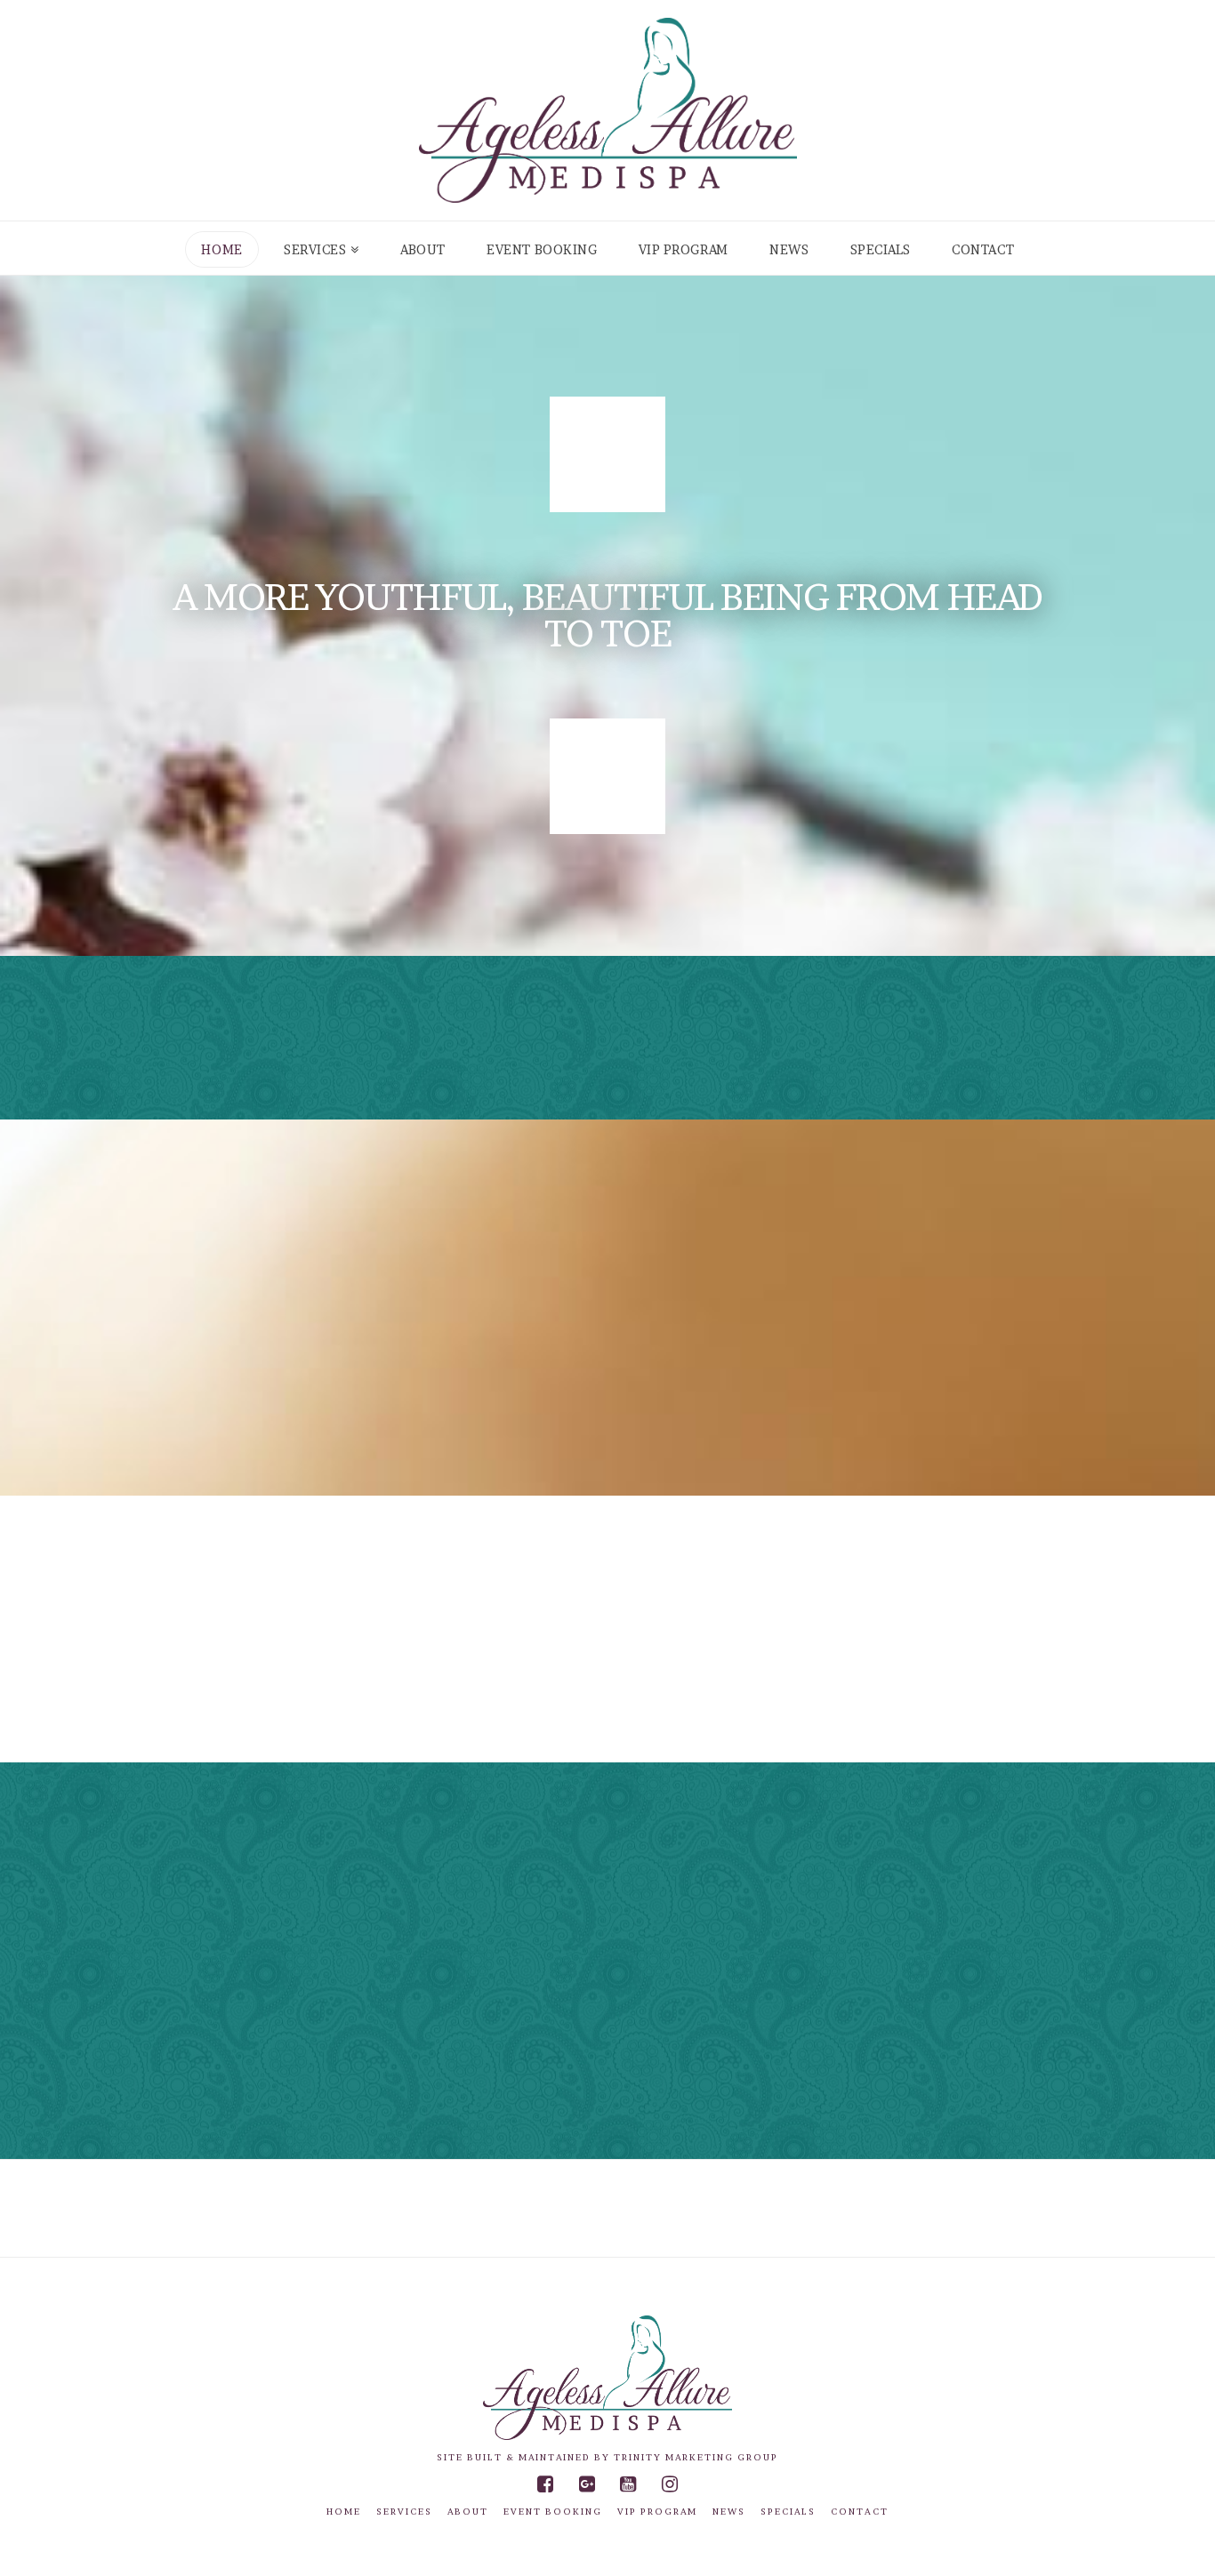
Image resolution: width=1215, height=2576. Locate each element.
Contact (860, 2511)
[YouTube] (628, 2484)
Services (404, 2511)
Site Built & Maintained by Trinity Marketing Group (607, 2457)
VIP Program (657, 2511)
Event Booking (553, 2511)
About (468, 2511)
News (729, 2511)
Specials (788, 2511)
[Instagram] (670, 2484)
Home (344, 2511)
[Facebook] (545, 2484)
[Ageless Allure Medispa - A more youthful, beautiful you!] (608, 110)
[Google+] (587, 2484)
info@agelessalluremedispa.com (879, 1717)
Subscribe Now (968, 1035)
